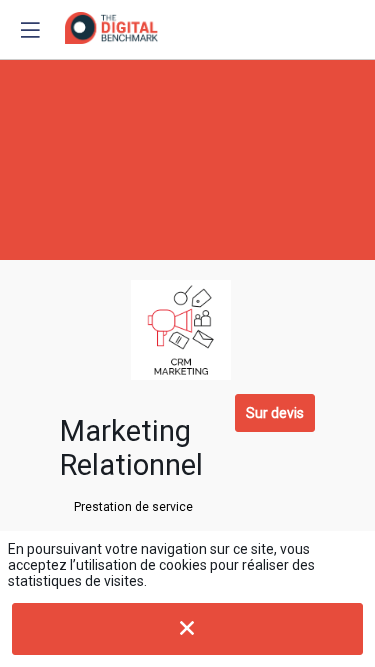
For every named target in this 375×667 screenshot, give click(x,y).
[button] (30, 30)
